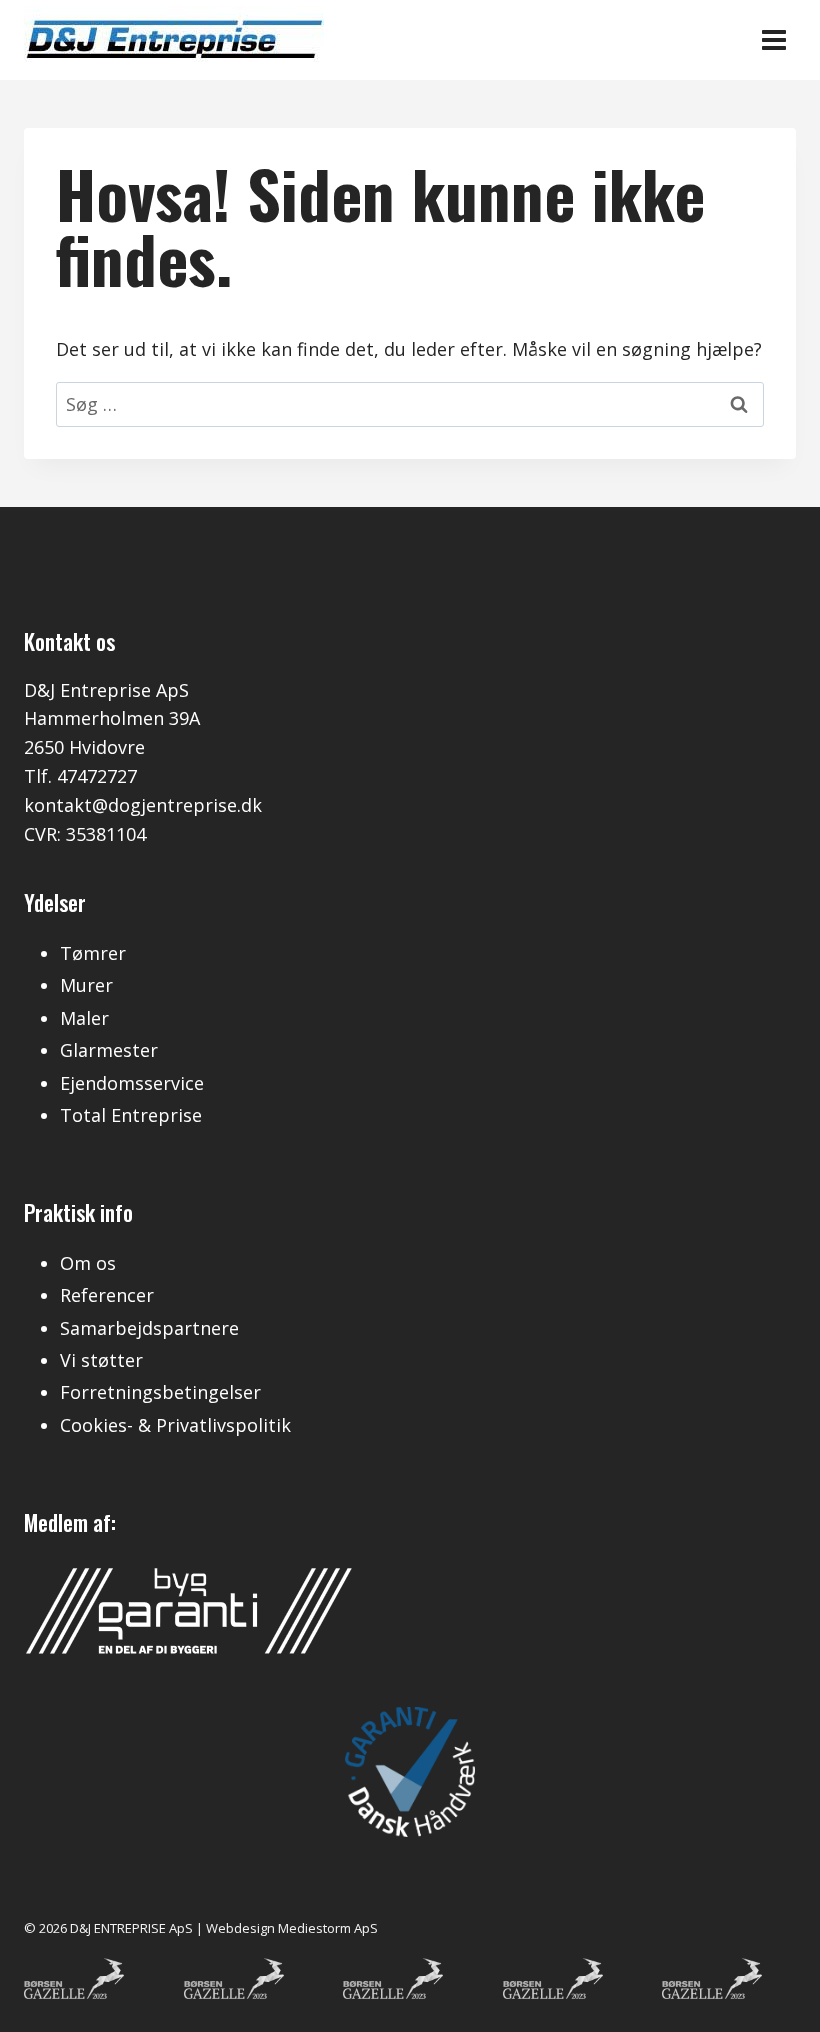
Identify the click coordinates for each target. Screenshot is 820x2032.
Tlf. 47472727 (80, 776)
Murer (86, 985)
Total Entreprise (131, 1115)
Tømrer (93, 953)
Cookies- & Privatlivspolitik (175, 1425)
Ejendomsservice (132, 1083)
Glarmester (109, 1050)
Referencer (107, 1295)
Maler (84, 1018)
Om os (88, 1263)
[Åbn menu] (773, 39)
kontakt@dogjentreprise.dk (143, 805)
